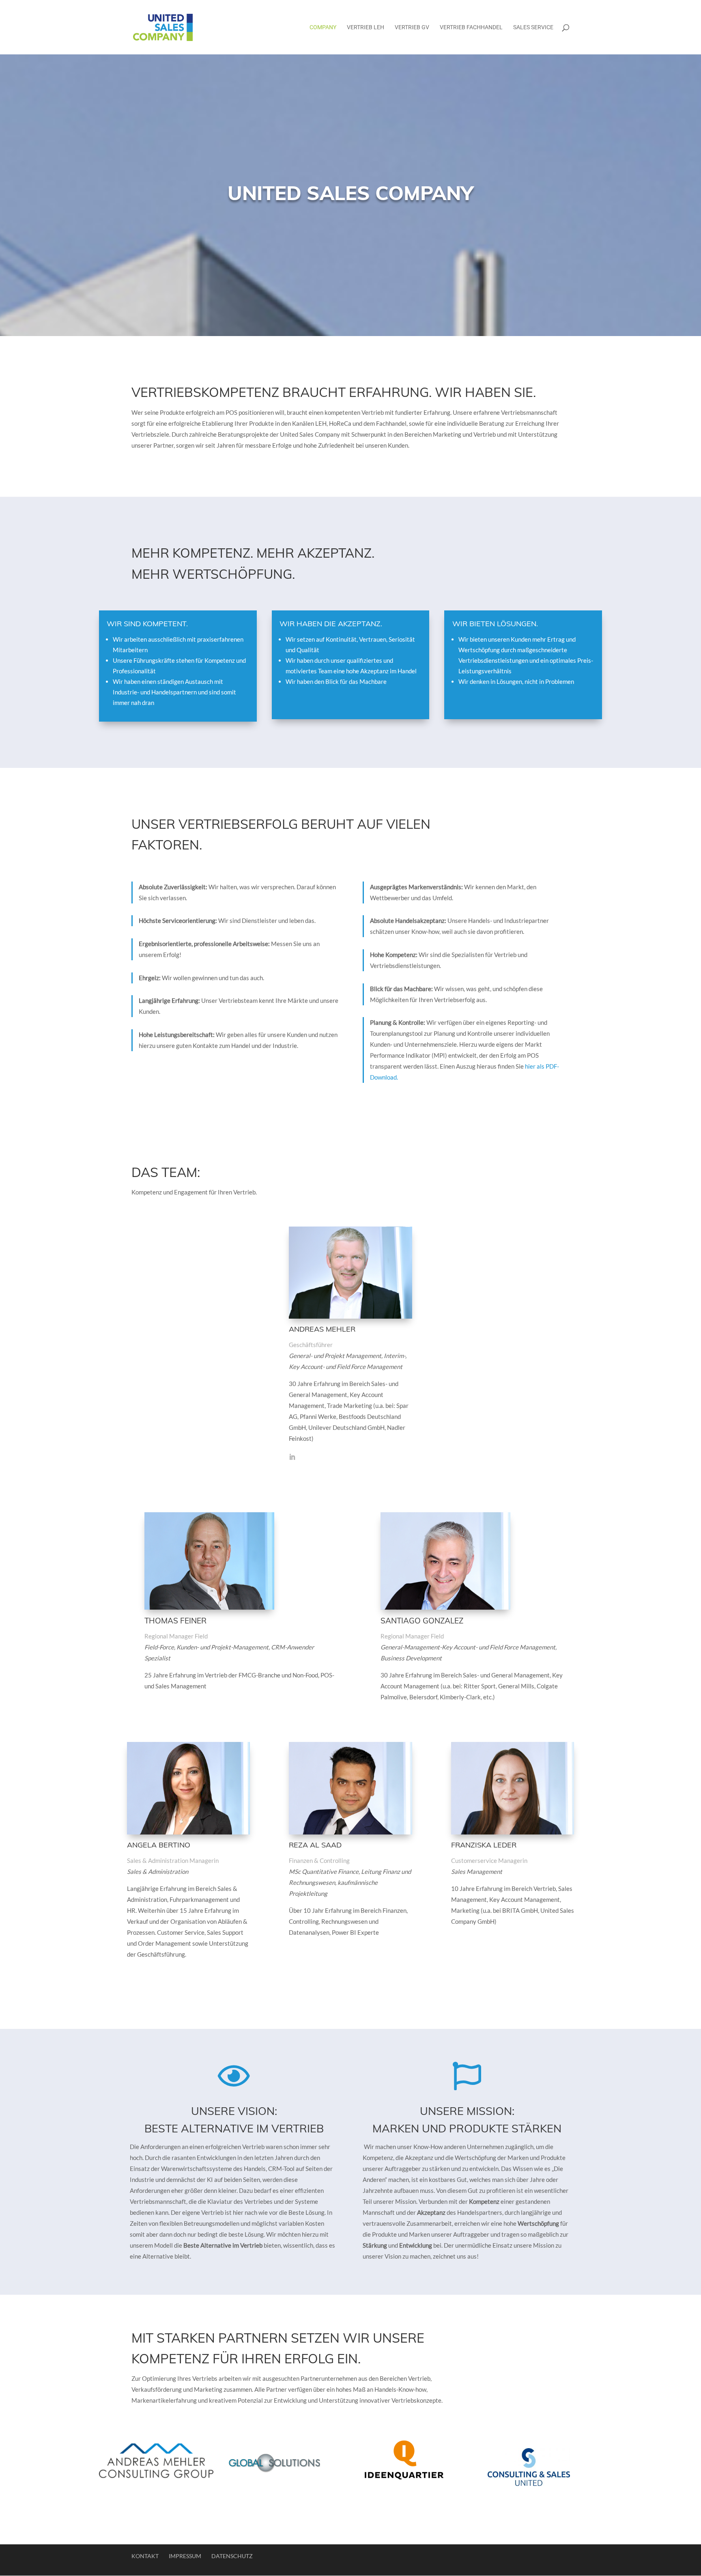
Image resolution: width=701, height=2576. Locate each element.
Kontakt (145, 2556)
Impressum (185, 2556)
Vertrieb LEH (366, 27)
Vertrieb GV (412, 27)
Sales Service (533, 27)
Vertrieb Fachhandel (471, 27)
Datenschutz (232, 2556)
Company (323, 27)
